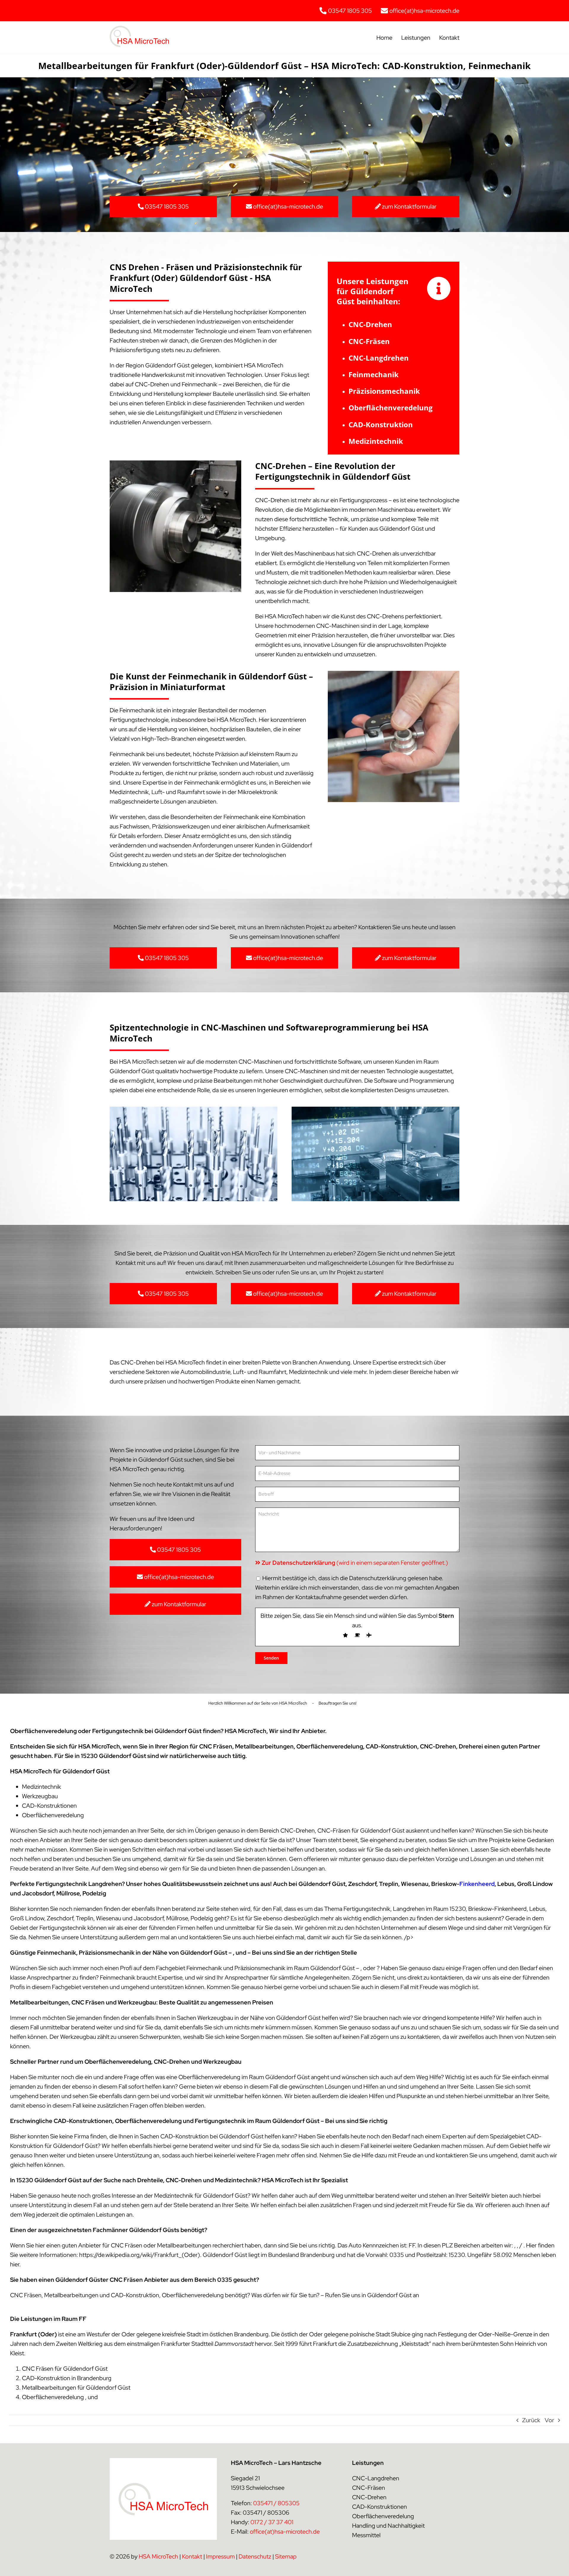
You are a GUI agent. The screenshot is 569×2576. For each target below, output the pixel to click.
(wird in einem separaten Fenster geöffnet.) (355, 1563)
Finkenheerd (477, 1884)
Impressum (220, 2556)
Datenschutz (255, 2556)
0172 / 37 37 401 (272, 2522)
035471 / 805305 (276, 2503)
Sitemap (286, 2556)
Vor (549, 2420)
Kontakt (192, 2556)
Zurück (531, 2420)
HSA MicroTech (158, 2556)
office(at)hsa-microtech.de (285, 2532)
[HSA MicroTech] (139, 29)
